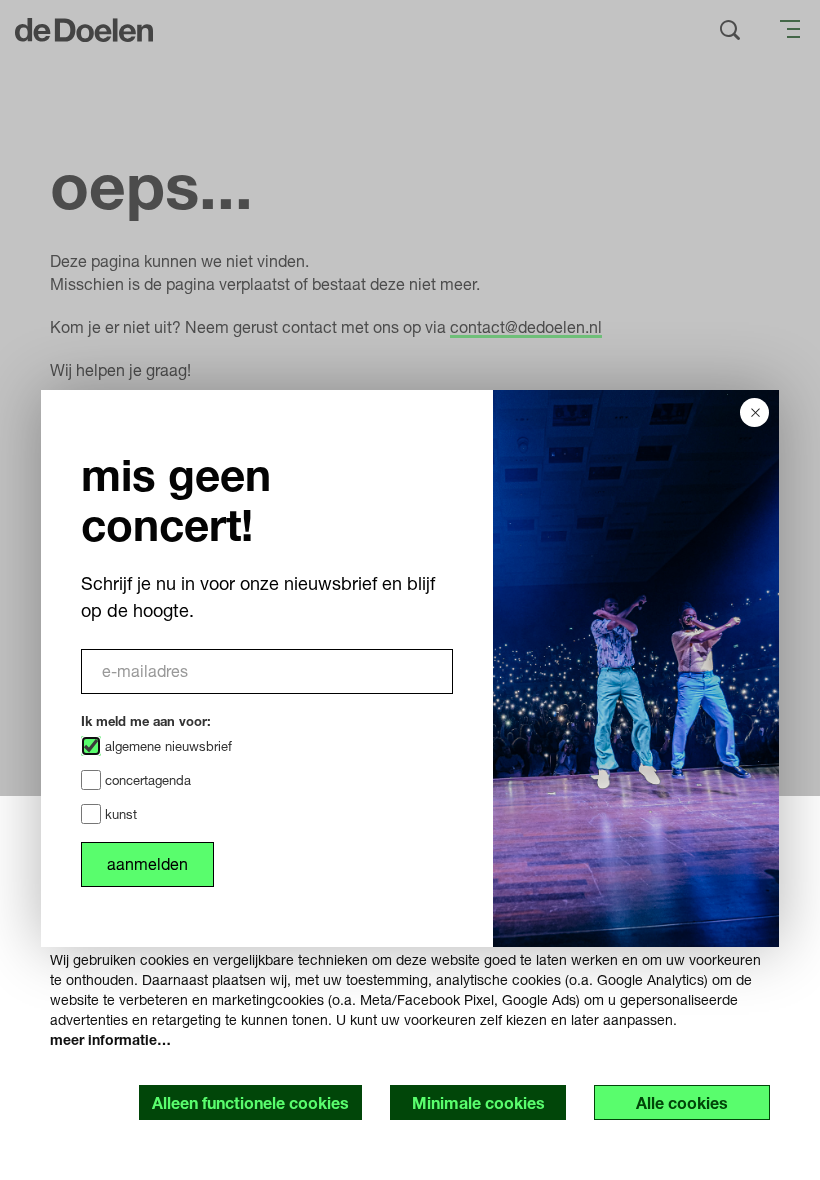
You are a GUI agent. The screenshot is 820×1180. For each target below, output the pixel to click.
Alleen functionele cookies (250, 1102)
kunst (119, 814)
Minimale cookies (478, 1102)
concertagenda (146, 780)
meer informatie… (110, 1039)
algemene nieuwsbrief (166, 746)
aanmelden (147, 863)
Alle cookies (682, 1102)
